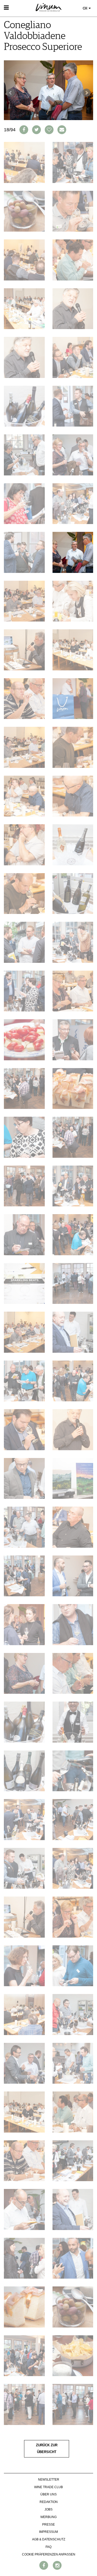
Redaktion (49, 2502)
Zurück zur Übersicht (47, 2449)
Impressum (48, 2532)
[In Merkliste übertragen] (49, 130)
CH (85, 8)
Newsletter (49, 2480)
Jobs (48, 2509)
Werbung (48, 2517)
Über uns (48, 2494)
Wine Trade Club (48, 2487)
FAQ (48, 2547)
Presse (48, 2525)
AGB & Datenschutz (49, 2539)
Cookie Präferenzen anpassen (49, 2554)
